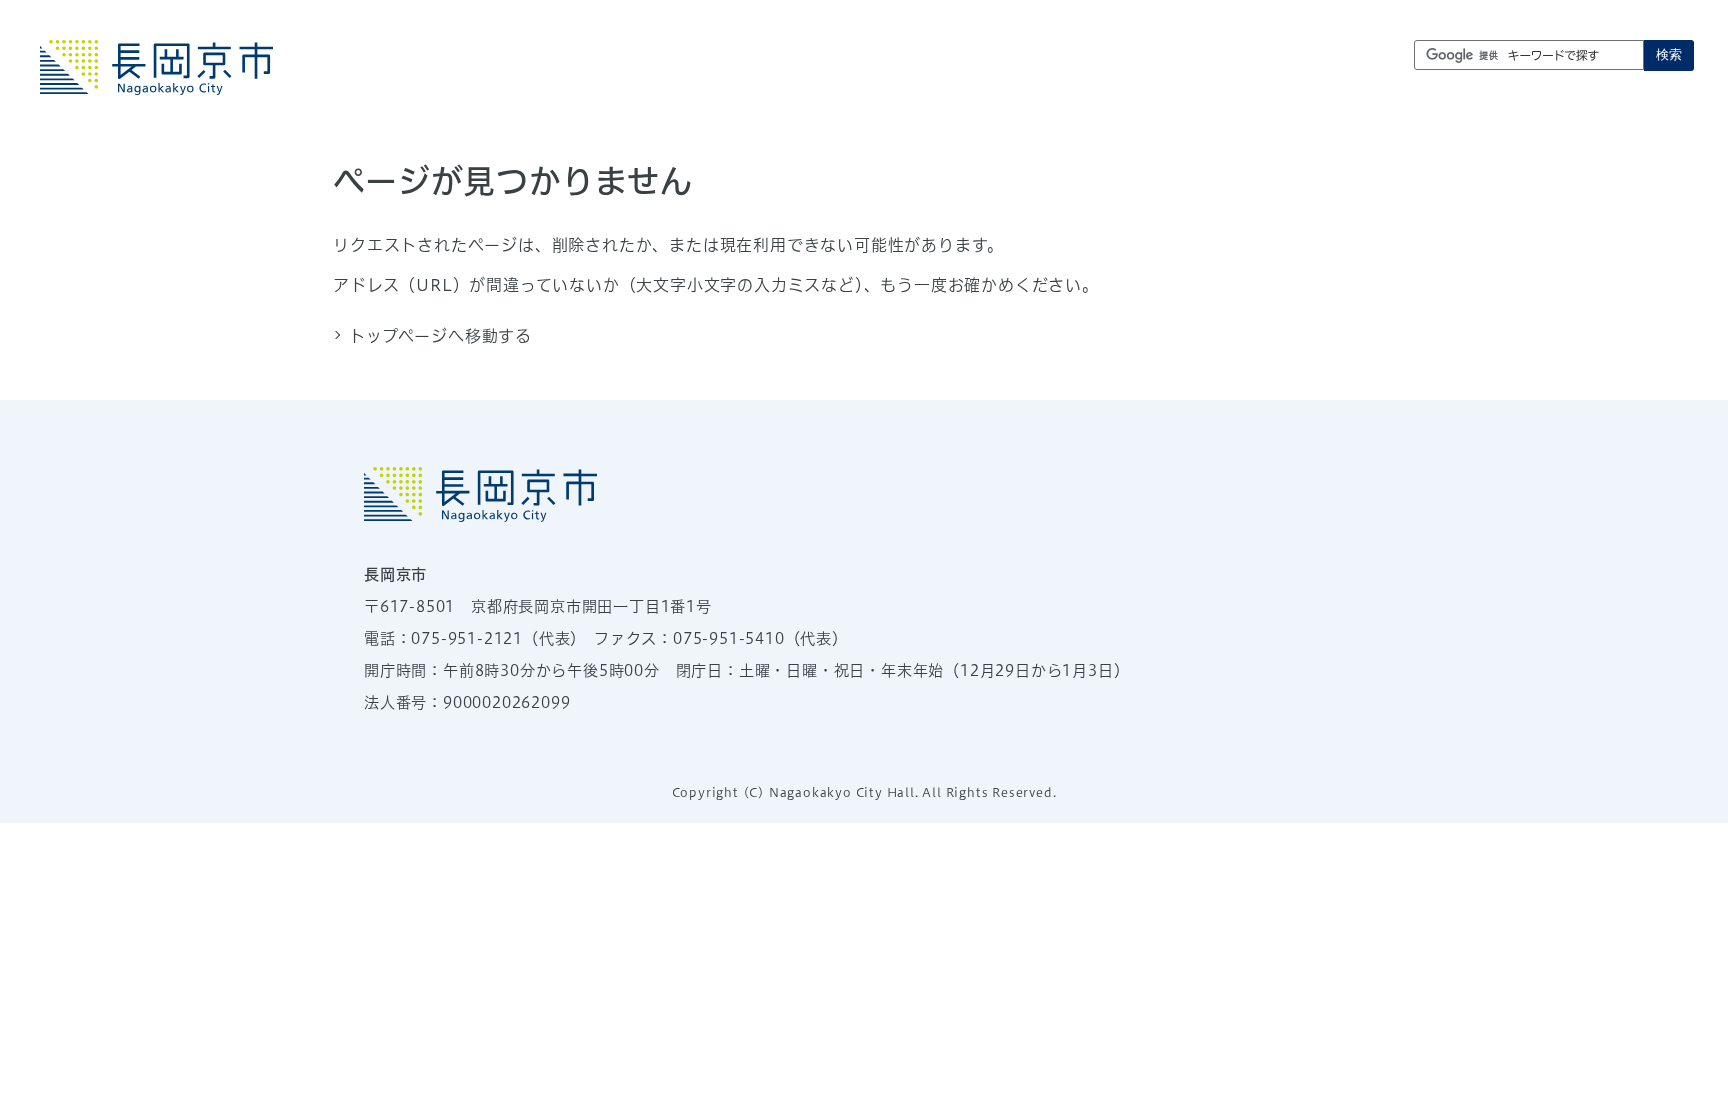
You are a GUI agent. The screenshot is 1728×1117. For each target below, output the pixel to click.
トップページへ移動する (440, 336)
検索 (1669, 54)
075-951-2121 (467, 638)
